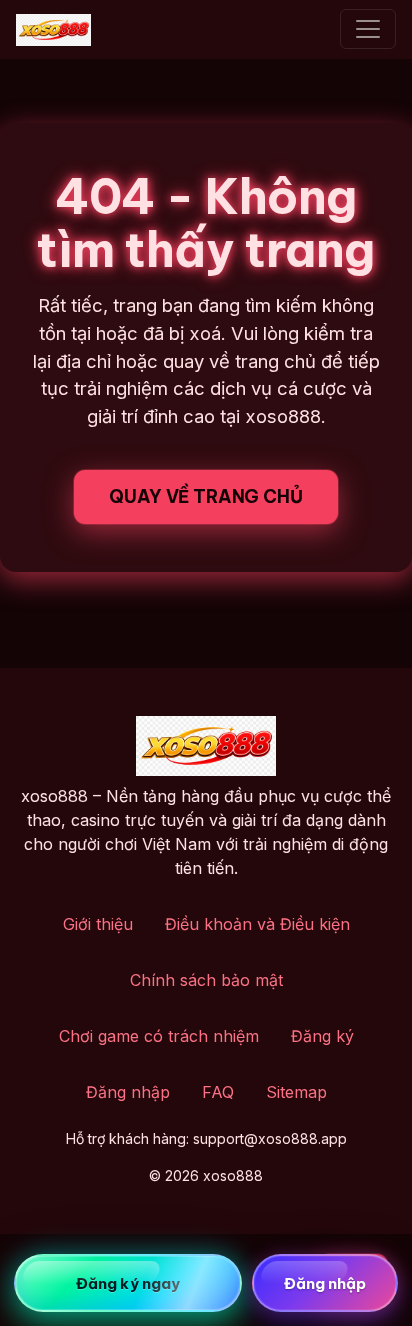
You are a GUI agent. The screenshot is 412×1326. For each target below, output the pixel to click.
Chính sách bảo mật (206, 980)
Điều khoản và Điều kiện (257, 924)
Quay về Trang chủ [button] (205, 496)
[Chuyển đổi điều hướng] (368, 29)
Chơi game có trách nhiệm (159, 1036)
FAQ (218, 1092)
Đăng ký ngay (128, 1283)
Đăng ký (322, 1036)
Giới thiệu (98, 924)
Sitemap (296, 1092)
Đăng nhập (128, 1092)
